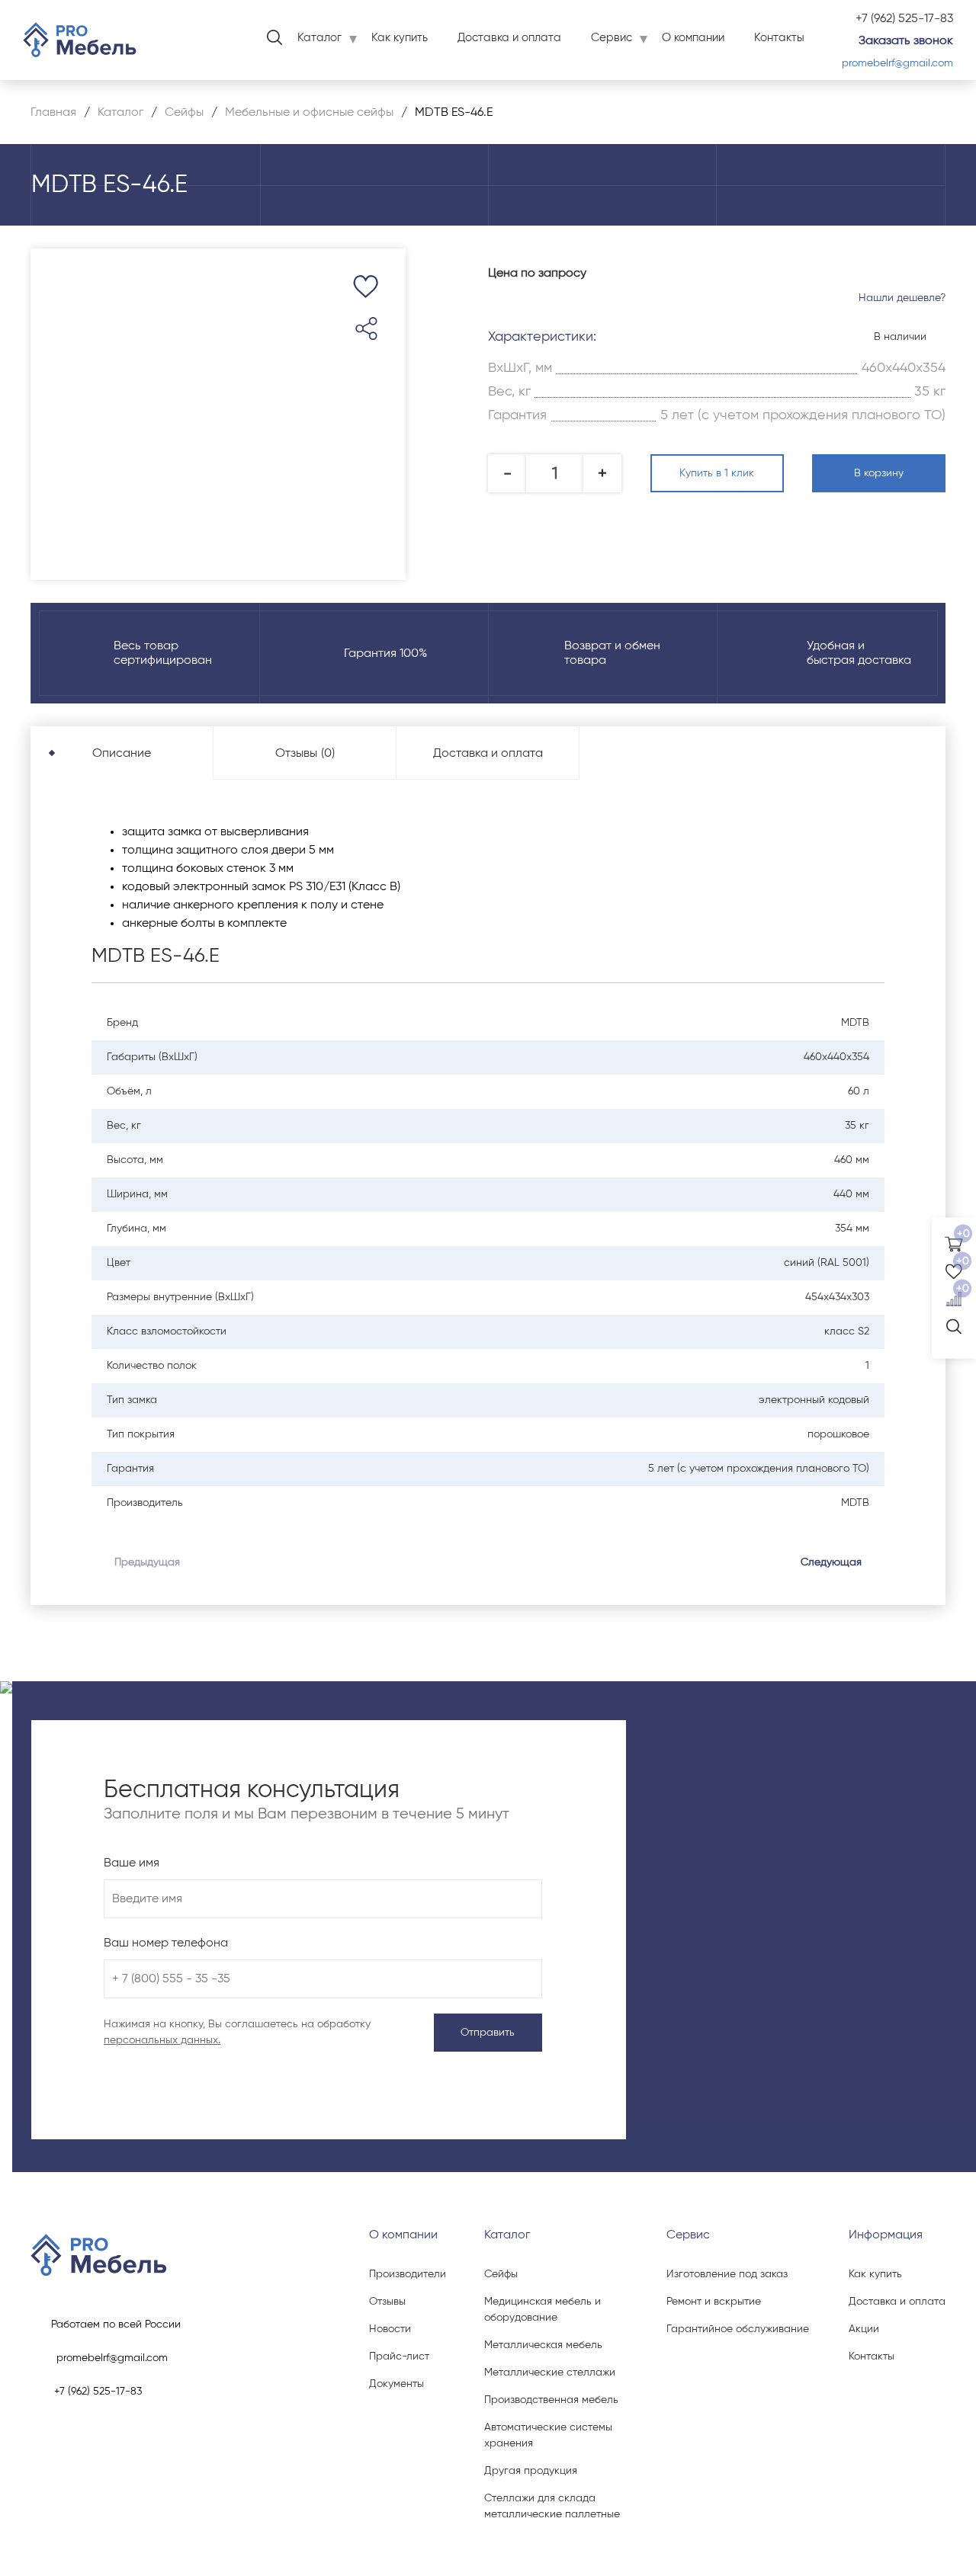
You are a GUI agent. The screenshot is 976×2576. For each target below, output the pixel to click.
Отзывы (387, 2302)
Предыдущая (147, 1562)
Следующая (831, 1562)
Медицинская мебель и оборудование (543, 2310)
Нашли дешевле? (902, 298)
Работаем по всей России (116, 2324)
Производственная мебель (551, 2400)
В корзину (879, 473)
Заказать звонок (906, 40)
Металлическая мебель (543, 2345)
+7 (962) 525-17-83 (904, 18)
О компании (693, 38)
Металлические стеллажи (550, 2373)
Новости (390, 2329)
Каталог (319, 38)
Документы (396, 2384)
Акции (864, 2329)
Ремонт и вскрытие (714, 2302)
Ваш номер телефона (166, 1943)
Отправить (488, 2033)
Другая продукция (531, 2471)
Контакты (779, 38)
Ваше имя (132, 1863)
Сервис (612, 38)
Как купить (400, 38)
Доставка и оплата (509, 38)
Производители (408, 2274)
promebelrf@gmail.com (897, 63)
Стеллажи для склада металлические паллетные (552, 2506)
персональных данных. (162, 2040)
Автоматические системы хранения (548, 2435)
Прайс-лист (399, 2357)
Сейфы (501, 2274)
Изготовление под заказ (727, 2274)
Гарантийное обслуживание (738, 2329)
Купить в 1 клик (717, 473)
